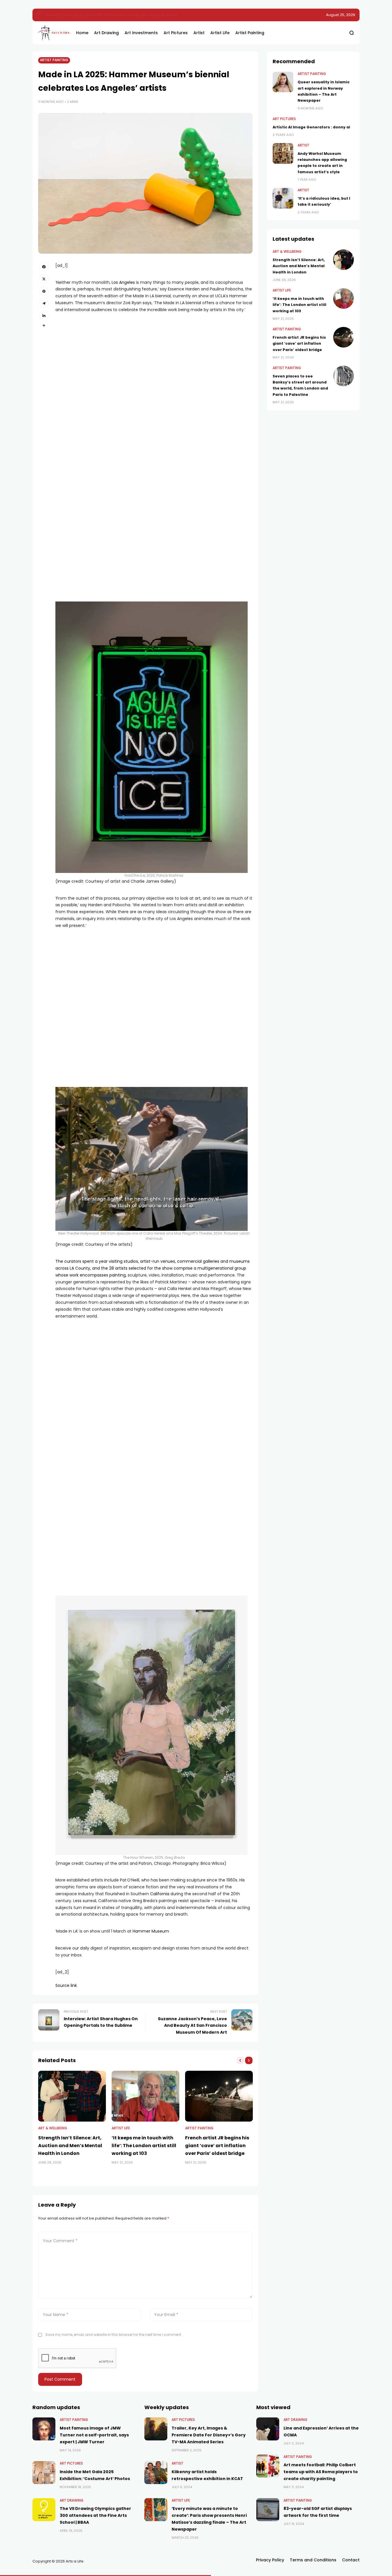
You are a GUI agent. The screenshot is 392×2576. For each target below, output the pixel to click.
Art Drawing (72, 2500)
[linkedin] (44, 315)
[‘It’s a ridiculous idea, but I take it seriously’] (283, 198)
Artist (303, 145)
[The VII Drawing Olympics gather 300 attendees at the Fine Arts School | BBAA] (44, 2510)
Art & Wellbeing (53, 2128)
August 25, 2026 (341, 15)
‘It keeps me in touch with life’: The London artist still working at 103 (111, 15)
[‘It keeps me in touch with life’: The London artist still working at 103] (40, 15)
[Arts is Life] (53, 33)
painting (118, 1275)
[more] (44, 325)
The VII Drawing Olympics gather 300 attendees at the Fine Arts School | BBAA (95, 2515)
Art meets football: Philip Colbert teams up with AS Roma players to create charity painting (321, 2472)
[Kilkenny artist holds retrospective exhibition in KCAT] (156, 2473)
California (160, 1894)
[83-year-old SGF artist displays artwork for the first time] (268, 2510)
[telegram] (44, 303)
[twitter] (44, 279)
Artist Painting (54, 60)
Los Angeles (123, 282)
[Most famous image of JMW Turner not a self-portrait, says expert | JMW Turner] (44, 2429)
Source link (66, 1985)
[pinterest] (44, 291)
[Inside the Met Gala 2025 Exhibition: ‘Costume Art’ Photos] (44, 2473)
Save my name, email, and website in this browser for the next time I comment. (114, 2335)
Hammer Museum (151, 1931)
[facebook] (44, 267)
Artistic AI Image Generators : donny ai (311, 127)
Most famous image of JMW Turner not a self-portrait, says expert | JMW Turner (94, 2435)
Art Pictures (284, 119)
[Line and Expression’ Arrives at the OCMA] (268, 2429)
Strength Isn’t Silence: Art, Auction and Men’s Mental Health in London (70, 2146)
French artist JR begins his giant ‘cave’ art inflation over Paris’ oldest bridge (217, 2146)
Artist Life (121, 2128)
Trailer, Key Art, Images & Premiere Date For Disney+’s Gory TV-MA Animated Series (209, 2435)
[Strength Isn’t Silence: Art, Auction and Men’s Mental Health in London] (72, 2096)
